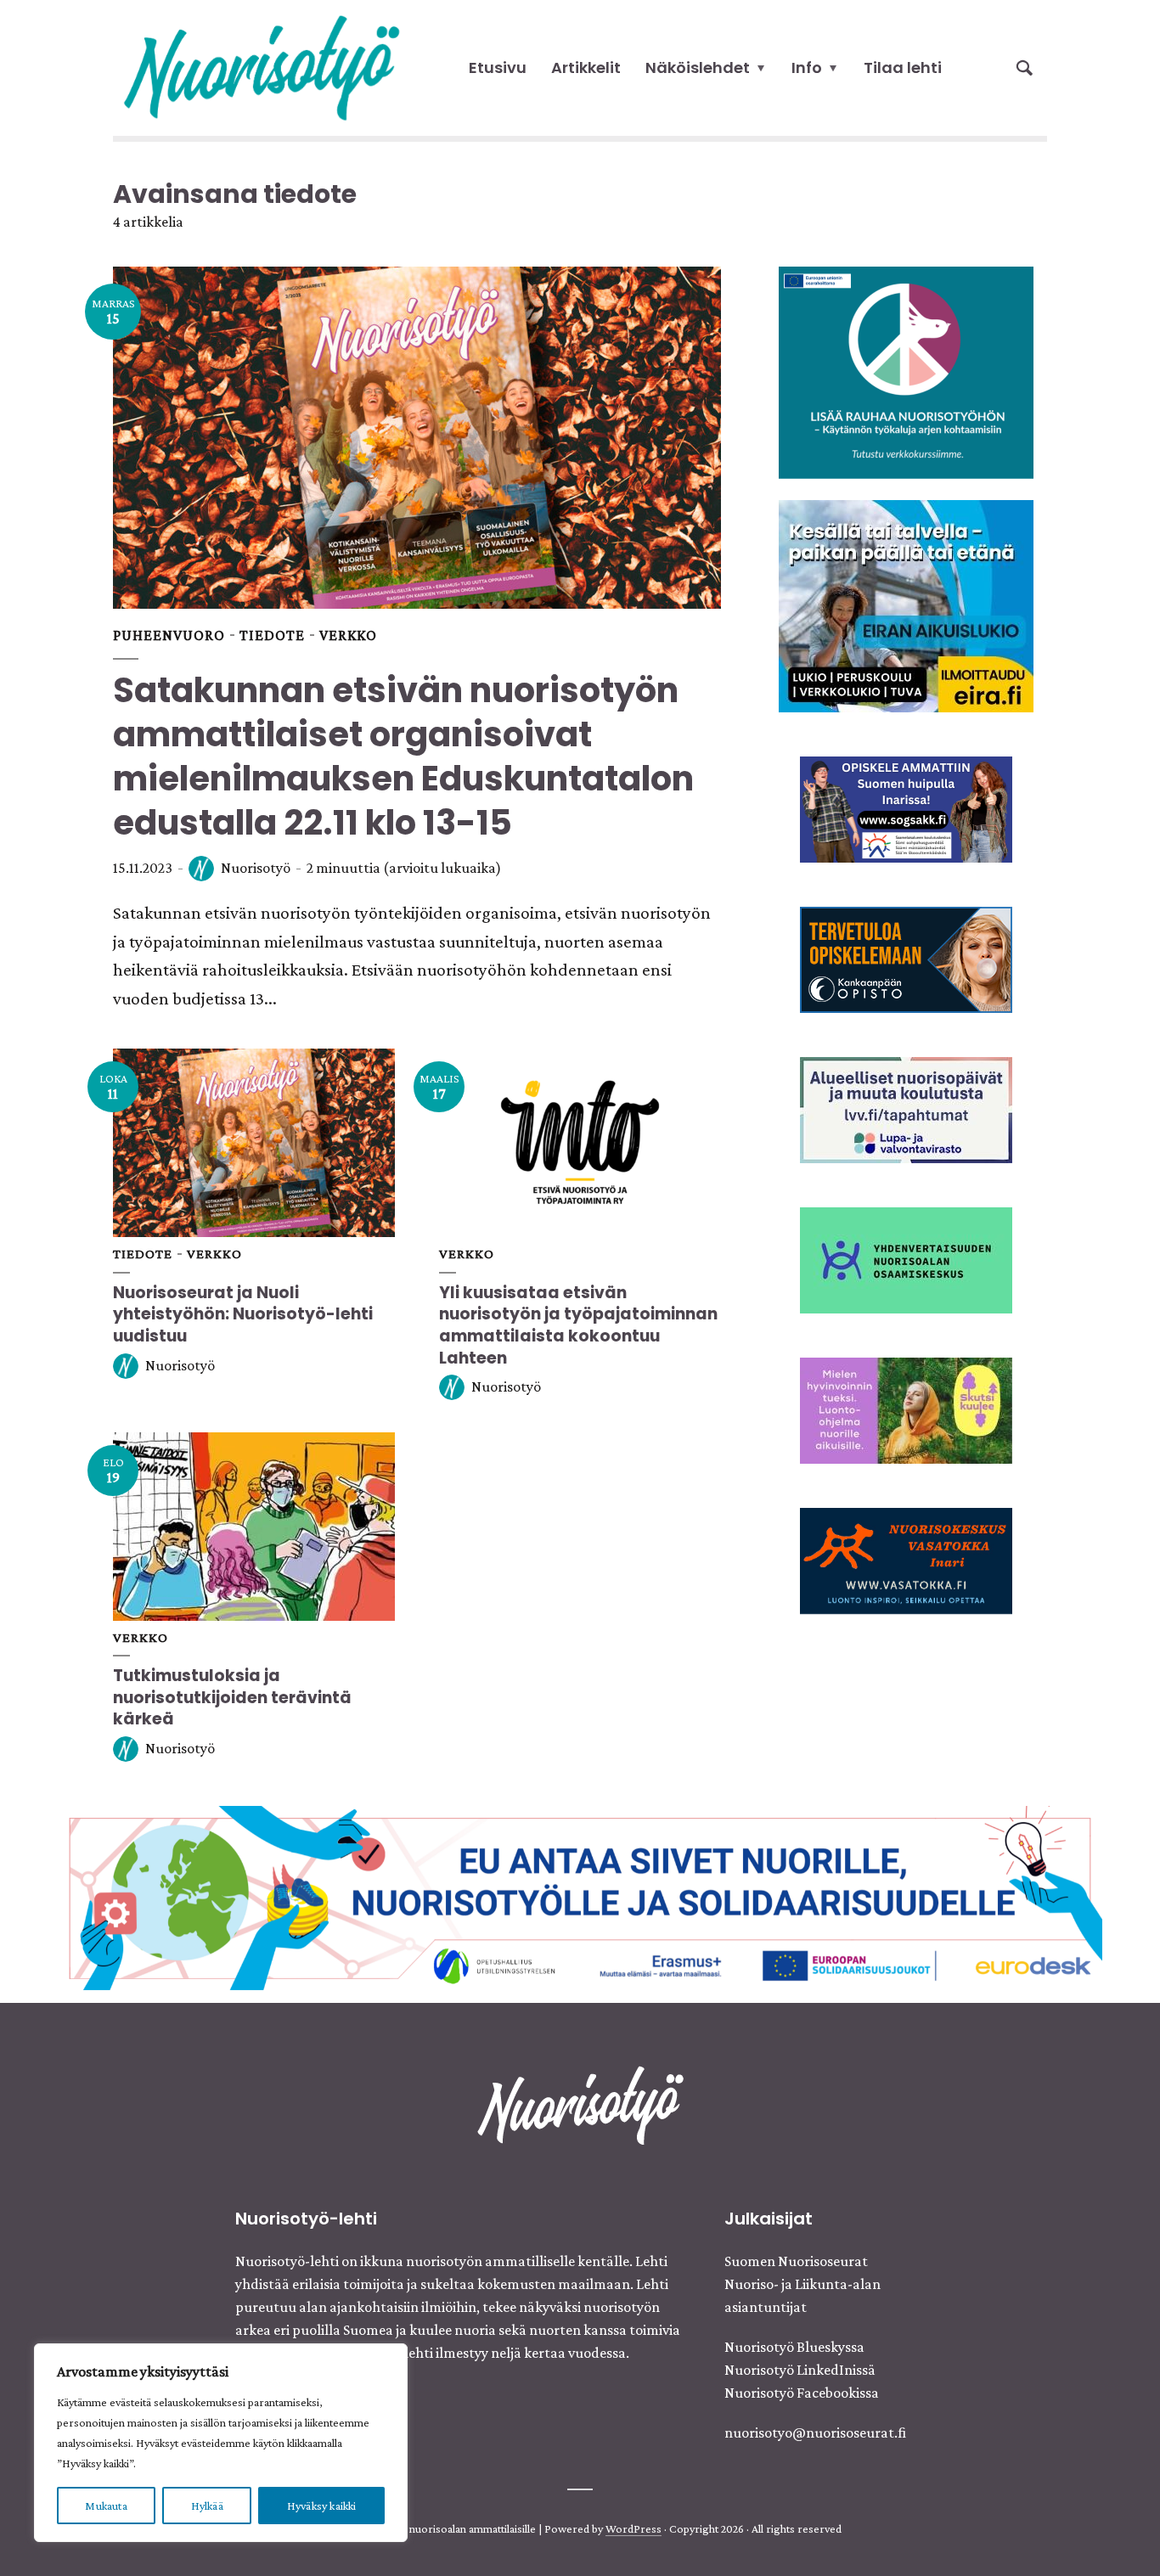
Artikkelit (586, 67)
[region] (221, 2443)
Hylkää (207, 2506)
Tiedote (272, 635)
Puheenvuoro (169, 635)
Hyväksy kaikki (322, 2506)
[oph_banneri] (580, 1896)
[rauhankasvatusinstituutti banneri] (906, 371)
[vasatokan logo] (906, 1559)
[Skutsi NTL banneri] (906, 1409)
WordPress (633, 2528)
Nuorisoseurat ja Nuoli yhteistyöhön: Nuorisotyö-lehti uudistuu (243, 1314)
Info (807, 67)
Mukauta (106, 2506)
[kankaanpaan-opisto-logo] (906, 958)
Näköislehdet (698, 67)
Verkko (348, 635)
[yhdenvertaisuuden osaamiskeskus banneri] (906, 1258)
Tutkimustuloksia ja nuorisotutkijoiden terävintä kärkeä (232, 1697)
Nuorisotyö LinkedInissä (800, 2370)
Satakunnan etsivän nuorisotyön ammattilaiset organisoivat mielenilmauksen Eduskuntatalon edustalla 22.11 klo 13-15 (403, 756)
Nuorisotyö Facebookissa (802, 2393)
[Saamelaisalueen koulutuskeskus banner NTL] (906, 807)
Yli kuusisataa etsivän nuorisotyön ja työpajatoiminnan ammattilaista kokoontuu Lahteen (578, 1325)
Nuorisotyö (256, 868)
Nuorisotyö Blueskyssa (794, 2347)
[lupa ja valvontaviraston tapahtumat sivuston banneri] (906, 1108)
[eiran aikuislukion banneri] (906, 605)
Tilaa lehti (903, 67)
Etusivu (498, 67)
